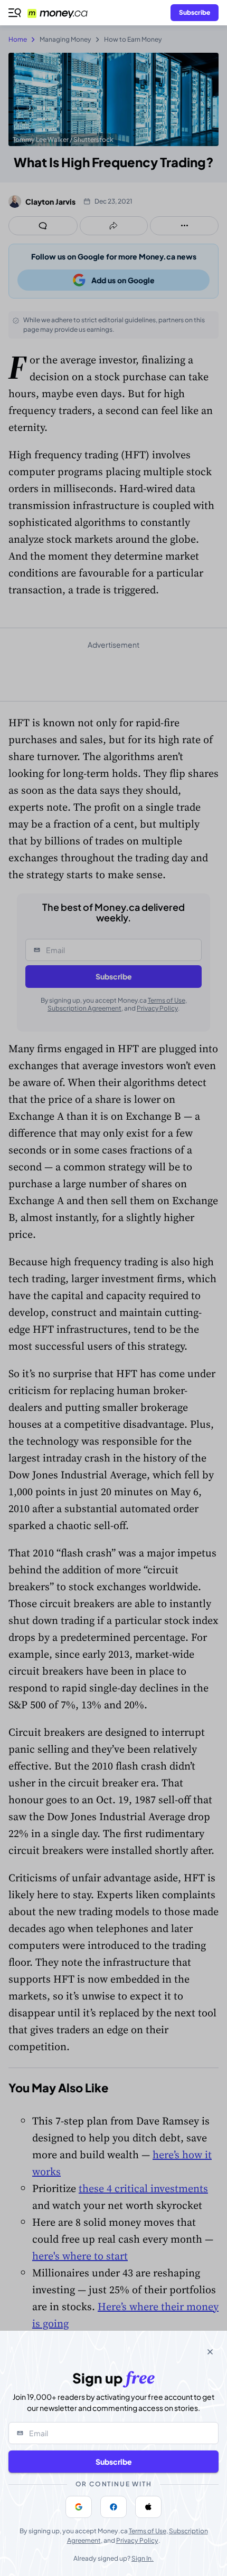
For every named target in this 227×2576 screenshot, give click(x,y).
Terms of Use (148, 2531)
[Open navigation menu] (15, 13)
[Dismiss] (210, 2352)
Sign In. (143, 2558)
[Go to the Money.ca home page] (64, 13)
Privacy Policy (137, 2540)
